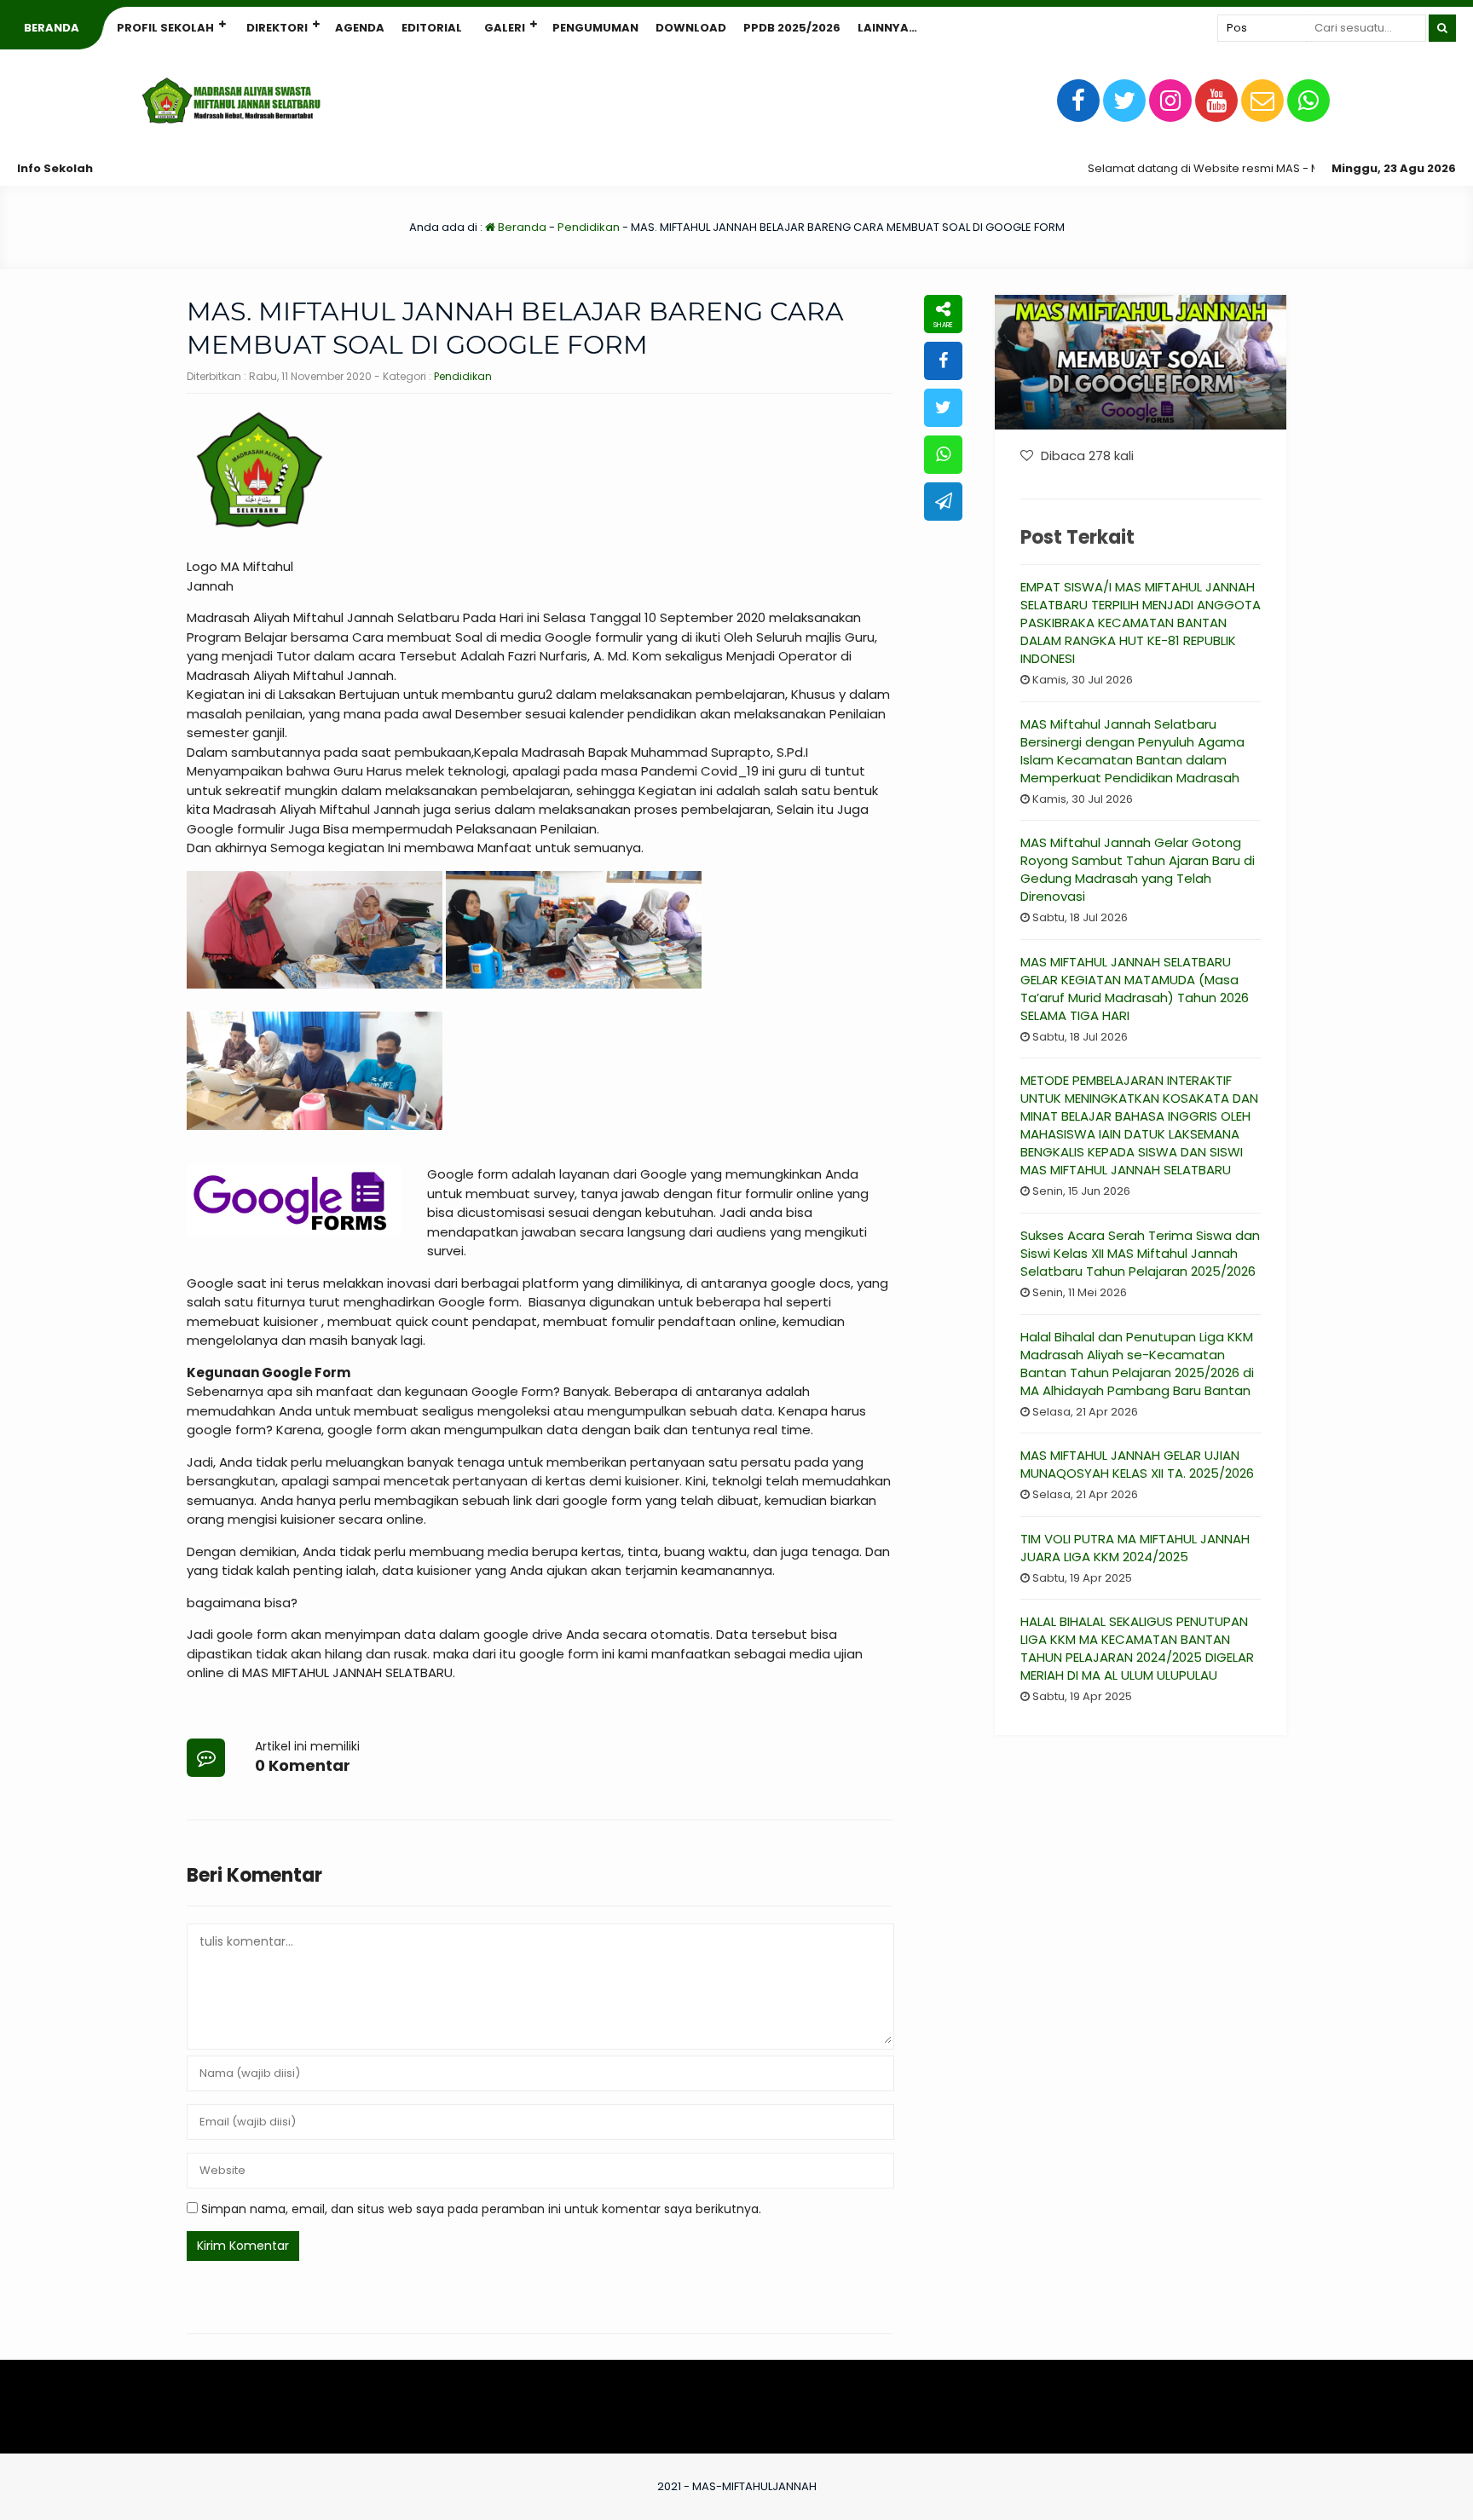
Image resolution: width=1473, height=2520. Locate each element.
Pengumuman (595, 28)
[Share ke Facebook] (943, 361)
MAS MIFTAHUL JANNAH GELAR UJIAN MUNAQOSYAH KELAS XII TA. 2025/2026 (1137, 1464)
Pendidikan (589, 227)
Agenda (360, 28)
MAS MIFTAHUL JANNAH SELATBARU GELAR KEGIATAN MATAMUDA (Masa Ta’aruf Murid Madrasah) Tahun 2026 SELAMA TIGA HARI (1135, 989)
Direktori (277, 28)
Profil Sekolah (165, 28)
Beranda (52, 28)
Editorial (432, 28)
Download (691, 28)
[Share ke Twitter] (943, 408)
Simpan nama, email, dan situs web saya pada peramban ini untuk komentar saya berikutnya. (481, 2209)
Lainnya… (887, 28)
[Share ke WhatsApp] (943, 455)
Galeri (505, 28)
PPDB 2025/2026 (792, 28)
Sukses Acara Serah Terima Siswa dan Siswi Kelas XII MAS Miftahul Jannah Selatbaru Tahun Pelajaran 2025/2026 (1140, 1253)
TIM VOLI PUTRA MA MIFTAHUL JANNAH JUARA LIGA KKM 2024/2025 (1135, 1548)
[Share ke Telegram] (943, 502)
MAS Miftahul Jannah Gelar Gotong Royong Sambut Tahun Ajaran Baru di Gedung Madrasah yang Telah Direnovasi (1138, 869)
